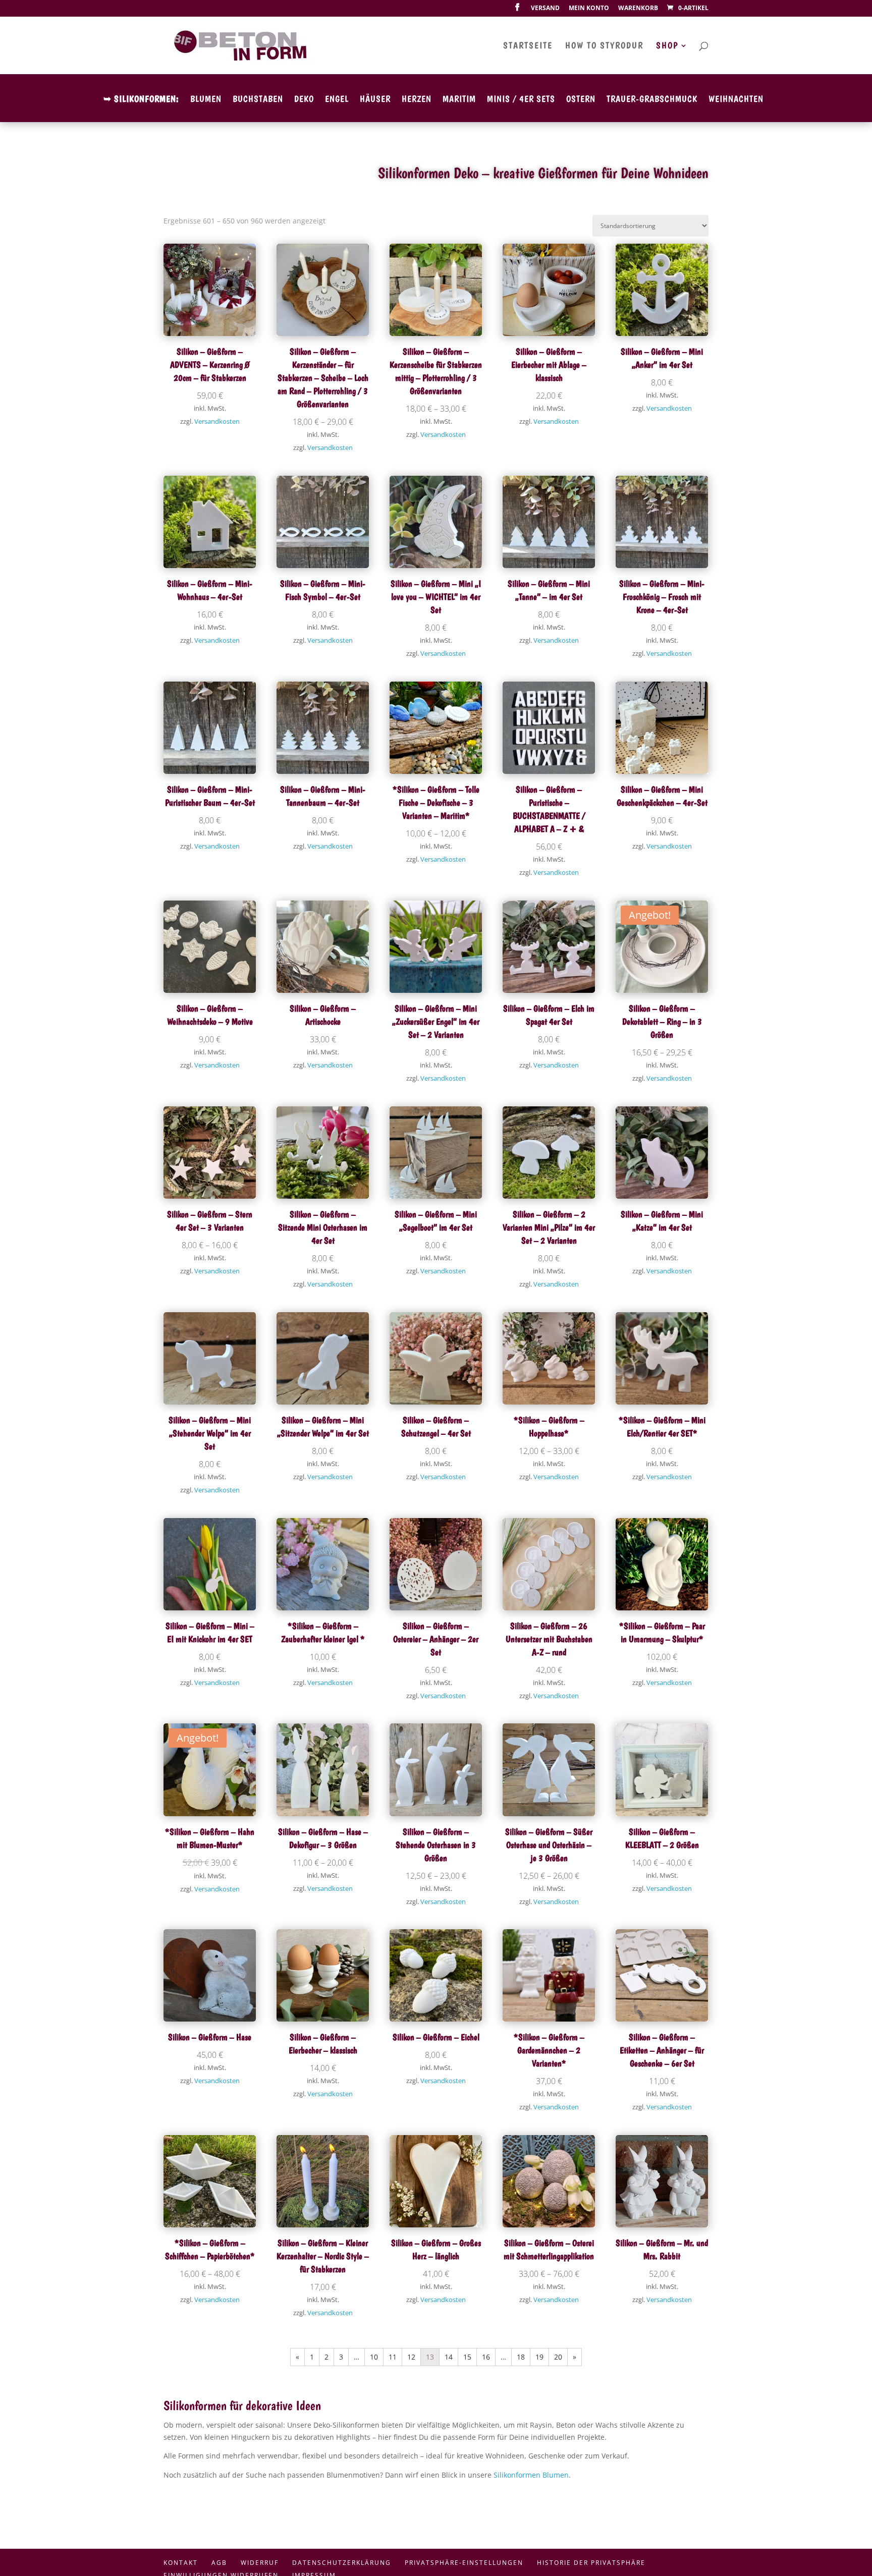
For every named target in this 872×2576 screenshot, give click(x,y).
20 (558, 2357)
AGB (219, 2563)
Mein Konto (589, 9)
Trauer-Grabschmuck (652, 100)
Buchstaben (258, 100)
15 (467, 2357)
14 (449, 2357)
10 (374, 2357)
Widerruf (260, 2563)
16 (486, 2357)
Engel (337, 100)
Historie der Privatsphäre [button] (591, 2563)
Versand (545, 9)
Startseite (528, 46)
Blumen (206, 100)
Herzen (417, 100)
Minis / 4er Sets (521, 100)
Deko (304, 100)
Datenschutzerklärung (342, 2563)
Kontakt (181, 2563)
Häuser (375, 100)
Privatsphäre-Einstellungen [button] (464, 2563)
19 (539, 2357)
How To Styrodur (604, 46)
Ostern (581, 100)
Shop (667, 46)
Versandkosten (217, 422)
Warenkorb (638, 9)
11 (393, 2357)
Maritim (459, 100)
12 (411, 2357)
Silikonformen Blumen (531, 2475)
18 (521, 2357)
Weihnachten (736, 100)
